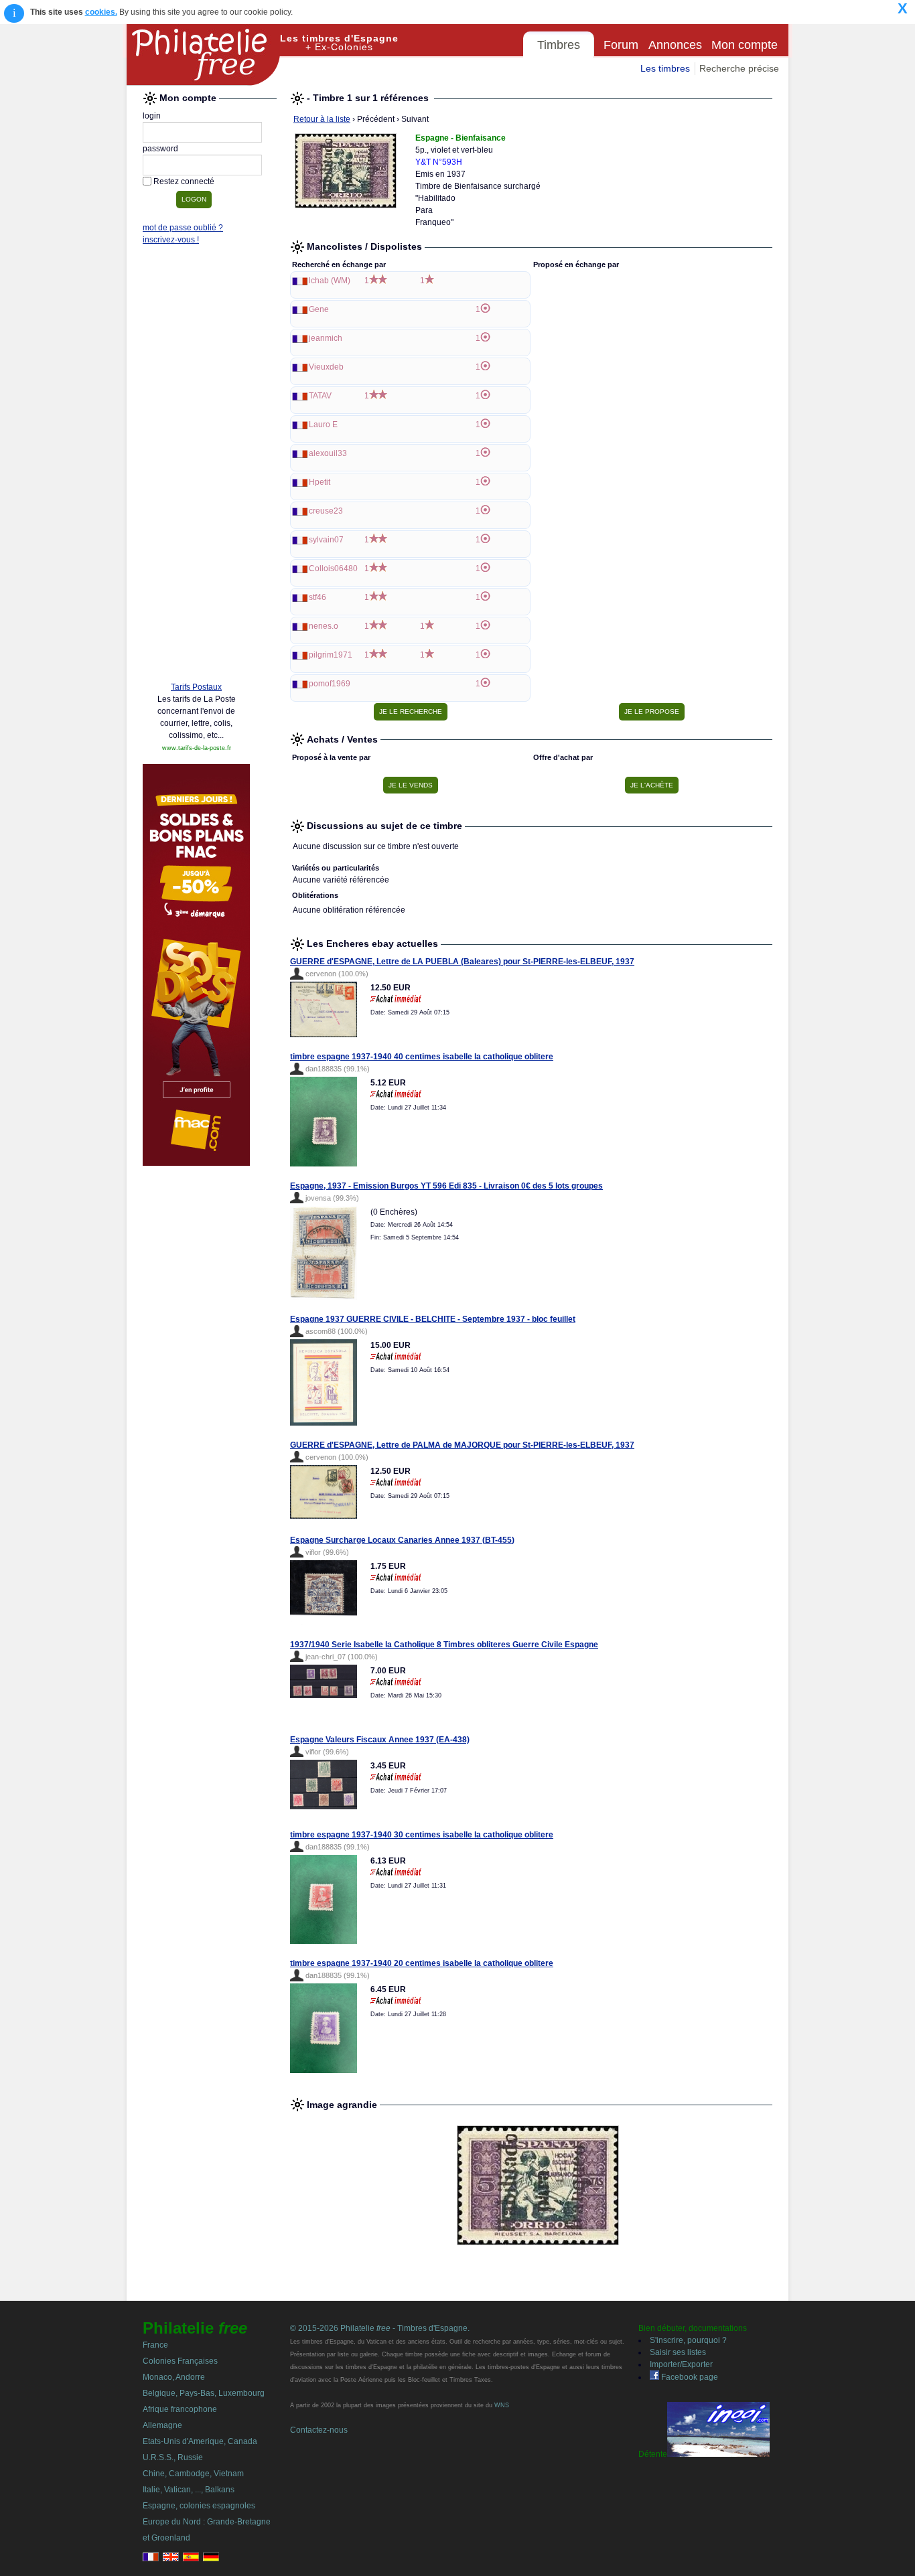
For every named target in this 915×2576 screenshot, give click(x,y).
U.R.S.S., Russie (173, 2457)
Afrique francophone (180, 2409)
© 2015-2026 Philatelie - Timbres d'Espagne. (380, 2328)
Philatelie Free (204, 55)
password (160, 149)
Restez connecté (184, 181)
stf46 (318, 597)
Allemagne (162, 2425)
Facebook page (689, 2377)
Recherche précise (739, 68)
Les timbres (665, 68)
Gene (319, 309)
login (152, 116)
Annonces (675, 45)
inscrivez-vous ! (171, 240)
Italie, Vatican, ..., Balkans (189, 2490)
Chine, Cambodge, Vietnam (193, 2474)
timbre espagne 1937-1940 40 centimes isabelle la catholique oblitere (422, 1057)
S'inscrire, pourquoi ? (688, 2340)
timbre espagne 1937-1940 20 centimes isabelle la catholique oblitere (422, 1963)
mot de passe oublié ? (183, 228)
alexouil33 (328, 453)
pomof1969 (330, 684)
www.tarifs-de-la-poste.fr (197, 748)
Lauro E (323, 425)
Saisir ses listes (678, 2352)
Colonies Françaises (180, 2361)
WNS (502, 2405)
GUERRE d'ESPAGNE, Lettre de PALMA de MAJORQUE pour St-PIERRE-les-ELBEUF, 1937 (462, 1445)
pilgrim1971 (331, 655)
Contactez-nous (319, 2430)
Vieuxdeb (326, 367)
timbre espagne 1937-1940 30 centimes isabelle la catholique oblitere (422, 1835)
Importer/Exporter (681, 2364)
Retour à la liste (322, 119)
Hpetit (320, 482)
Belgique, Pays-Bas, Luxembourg (204, 2393)
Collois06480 (333, 569)
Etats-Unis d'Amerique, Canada (200, 2441)
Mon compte (745, 45)
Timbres (559, 45)
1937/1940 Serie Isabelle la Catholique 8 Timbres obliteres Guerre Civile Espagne (444, 1645)
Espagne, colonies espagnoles (199, 2506)
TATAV (320, 396)
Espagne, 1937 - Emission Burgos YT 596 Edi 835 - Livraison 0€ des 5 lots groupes (446, 1186)
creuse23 (326, 511)
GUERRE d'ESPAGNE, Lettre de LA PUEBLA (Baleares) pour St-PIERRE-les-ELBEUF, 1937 (462, 962)
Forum (621, 45)
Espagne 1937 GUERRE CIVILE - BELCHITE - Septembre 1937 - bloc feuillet (433, 1319)
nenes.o (324, 626)
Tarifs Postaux (196, 687)
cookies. (101, 12)
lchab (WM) (330, 281)
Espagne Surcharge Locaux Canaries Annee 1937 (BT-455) (402, 1540)
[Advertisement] (196, 467)
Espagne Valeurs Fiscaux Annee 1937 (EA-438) (380, 1740)
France (155, 2345)
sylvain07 (326, 540)
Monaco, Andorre (174, 2377)
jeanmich (326, 338)
